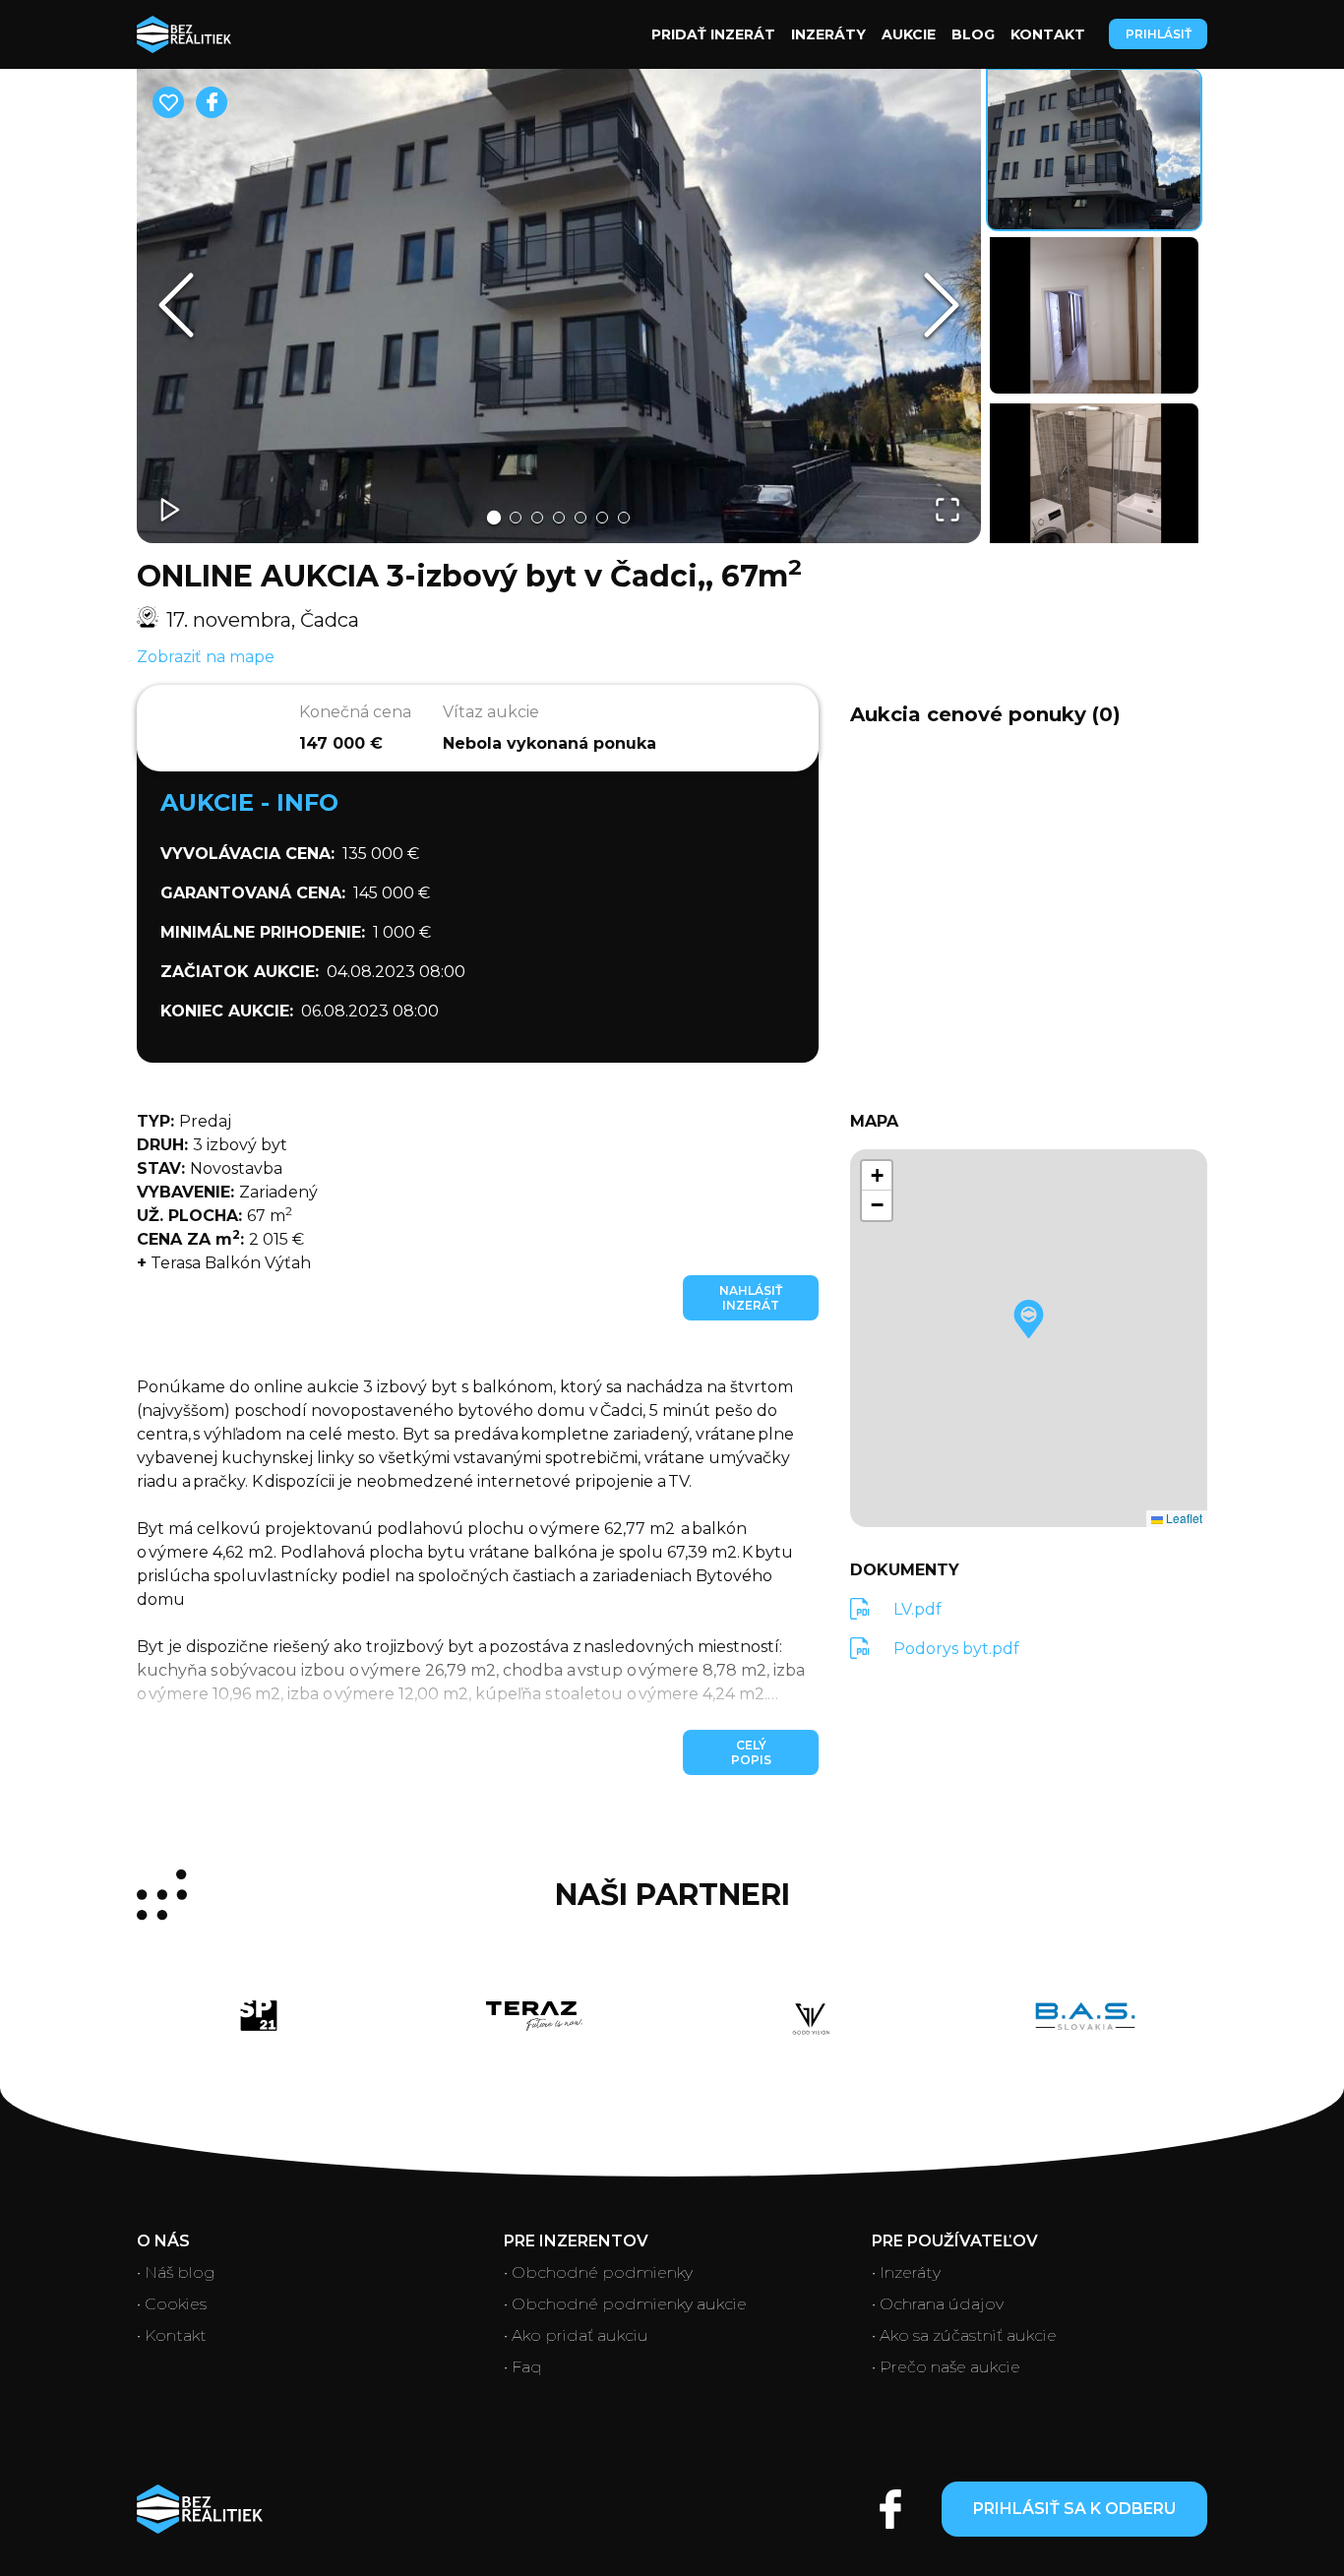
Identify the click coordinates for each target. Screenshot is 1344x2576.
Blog (973, 34)
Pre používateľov (955, 2241)
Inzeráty (828, 34)
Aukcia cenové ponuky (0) (985, 714)
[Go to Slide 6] (602, 518)
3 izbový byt (212, 1145)
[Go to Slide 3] (537, 518)
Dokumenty (905, 1570)
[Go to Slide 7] (624, 518)
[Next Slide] (942, 305)
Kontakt (1048, 34)
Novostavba (210, 1168)
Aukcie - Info (249, 802)
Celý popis (751, 1752)
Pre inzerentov (576, 2241)
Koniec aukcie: (227, 1011)
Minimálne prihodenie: (263, 932)
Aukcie (909, 34)
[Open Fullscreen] (947, 510)
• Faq (523, 2367)
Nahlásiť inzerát (751, 1298)
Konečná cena (355, 712)
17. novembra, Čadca (263, 620)
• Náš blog (176, 2272)
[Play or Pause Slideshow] (170, 510)
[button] (559, 306)
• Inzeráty (906, 2272)
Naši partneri (672, 1895)
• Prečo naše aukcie (946, 2367)
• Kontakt (172, 2335)
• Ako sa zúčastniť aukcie (964, 2335)
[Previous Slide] (176, 305)
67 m (214, 1215)
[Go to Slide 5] (580, 518)
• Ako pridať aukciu (576, 2335)
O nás (163, 2241)
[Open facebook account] (890, 2509)
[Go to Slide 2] (516, 518)
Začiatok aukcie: (240, 972)
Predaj (184, 1121)
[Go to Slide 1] (494, 517)
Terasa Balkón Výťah (224, 1263)
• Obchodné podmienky (598, 2272)
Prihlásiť (1159, 34)
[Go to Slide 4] (559, 518)
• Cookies (172, 2304)
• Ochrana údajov (938, 2304)
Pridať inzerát (713, 34)
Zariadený (227, 1192)
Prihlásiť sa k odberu (1074, 2509)
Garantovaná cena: (253, 893)
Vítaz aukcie (491, 712)
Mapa (874, 1121)
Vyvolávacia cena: (247, 854)
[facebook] (212, 102)
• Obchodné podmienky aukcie (625, 2304)
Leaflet (1183, 1518)
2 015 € (220, 1238)
